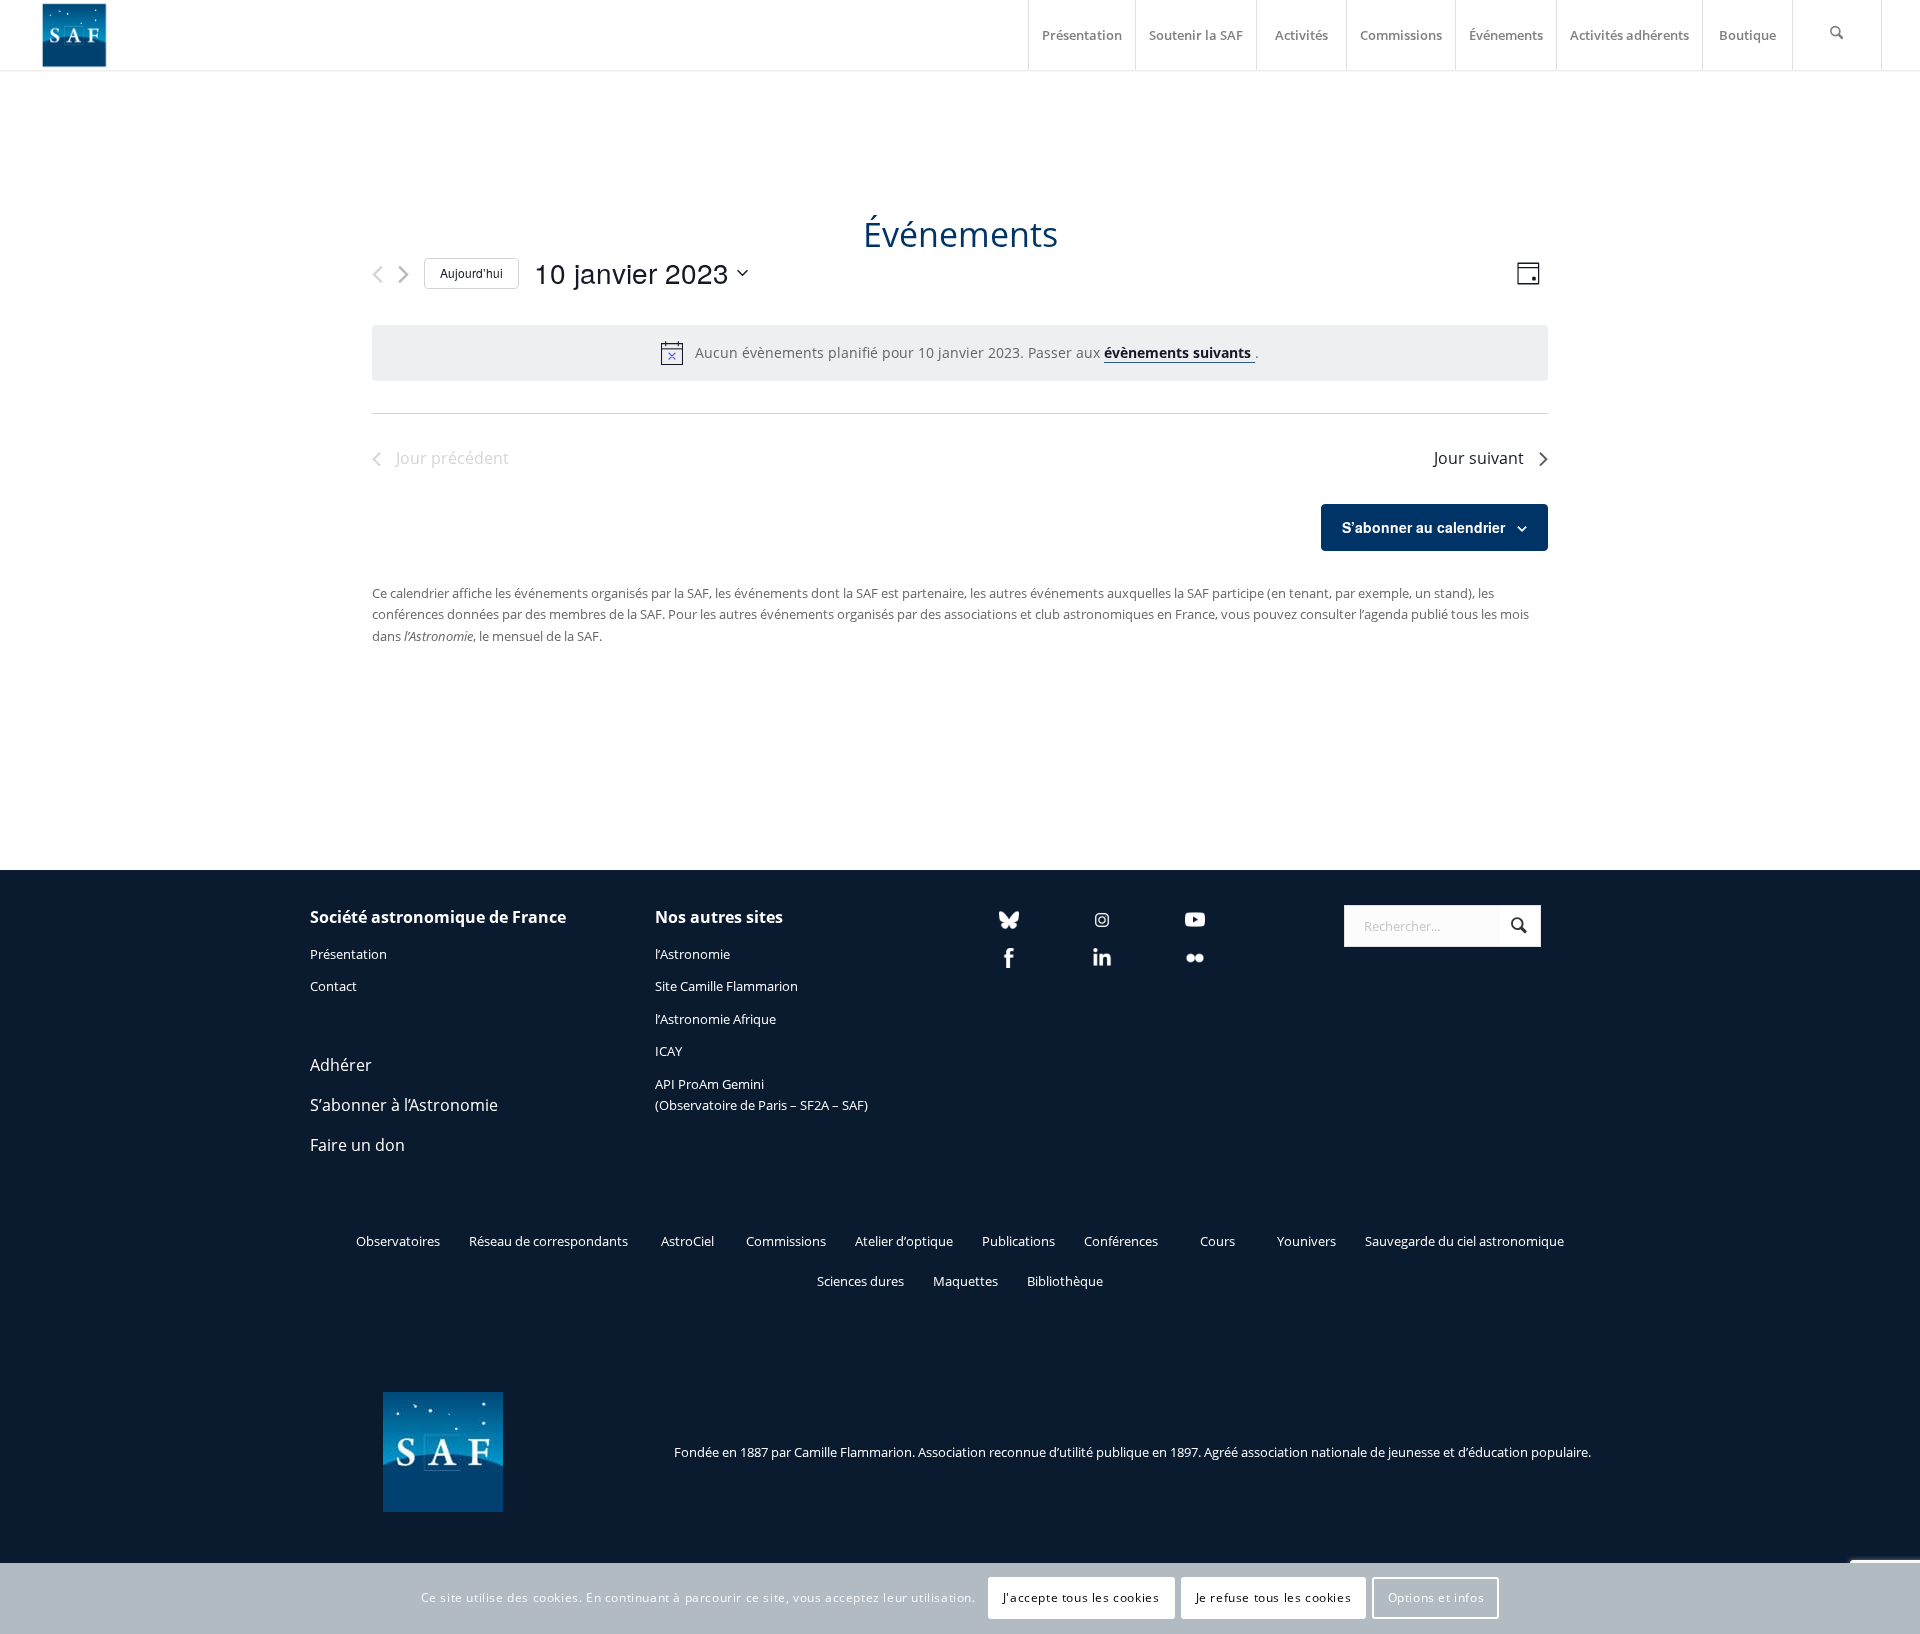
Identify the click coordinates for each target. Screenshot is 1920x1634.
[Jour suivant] (403, 274)
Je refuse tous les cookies (1274, 1598)
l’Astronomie (692, 954)
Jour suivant (1479, 458)
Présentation (348, 954)
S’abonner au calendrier (1423, 527)
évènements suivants (1179, 352)
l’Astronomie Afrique (715, 1019)
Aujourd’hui (471, 272)
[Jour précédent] (377, 274)
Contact (333, 986)
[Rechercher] (1837, 35)
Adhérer (341, 1065)
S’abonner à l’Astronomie (404, 1105)
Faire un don (357, 1145)
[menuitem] (1081, 35)
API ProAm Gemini (709, 1084)
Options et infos (1436, 1598)
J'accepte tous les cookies (1081, 1598)
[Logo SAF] (74, 35)
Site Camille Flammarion (726, 986)
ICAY (668, 1051)
